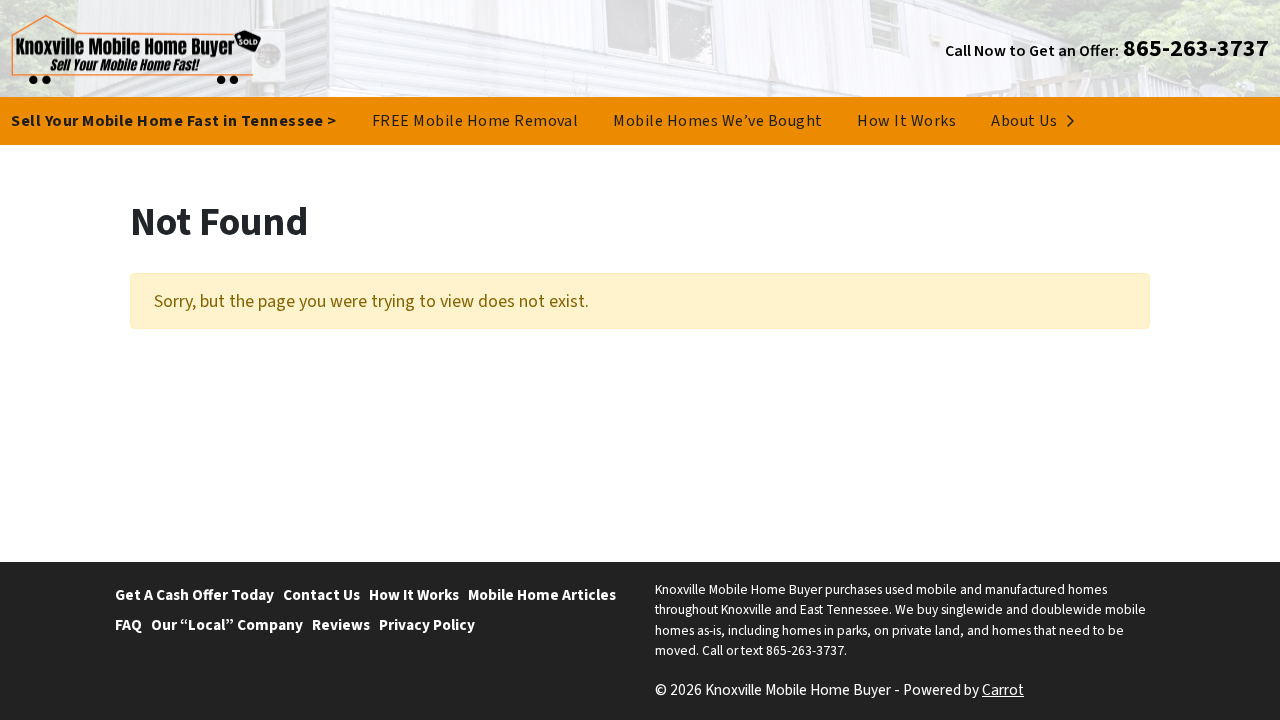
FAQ (128, 625)
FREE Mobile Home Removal (475, 121)
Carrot (1003, 690)
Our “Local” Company (227, 625)
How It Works (906, 121)
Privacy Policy (427, 625)
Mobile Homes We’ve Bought (717, 121)
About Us (1024, 121)
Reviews (341, 625)
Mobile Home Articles (542, 595)
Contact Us (321, 595)
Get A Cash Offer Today (194, 595)
